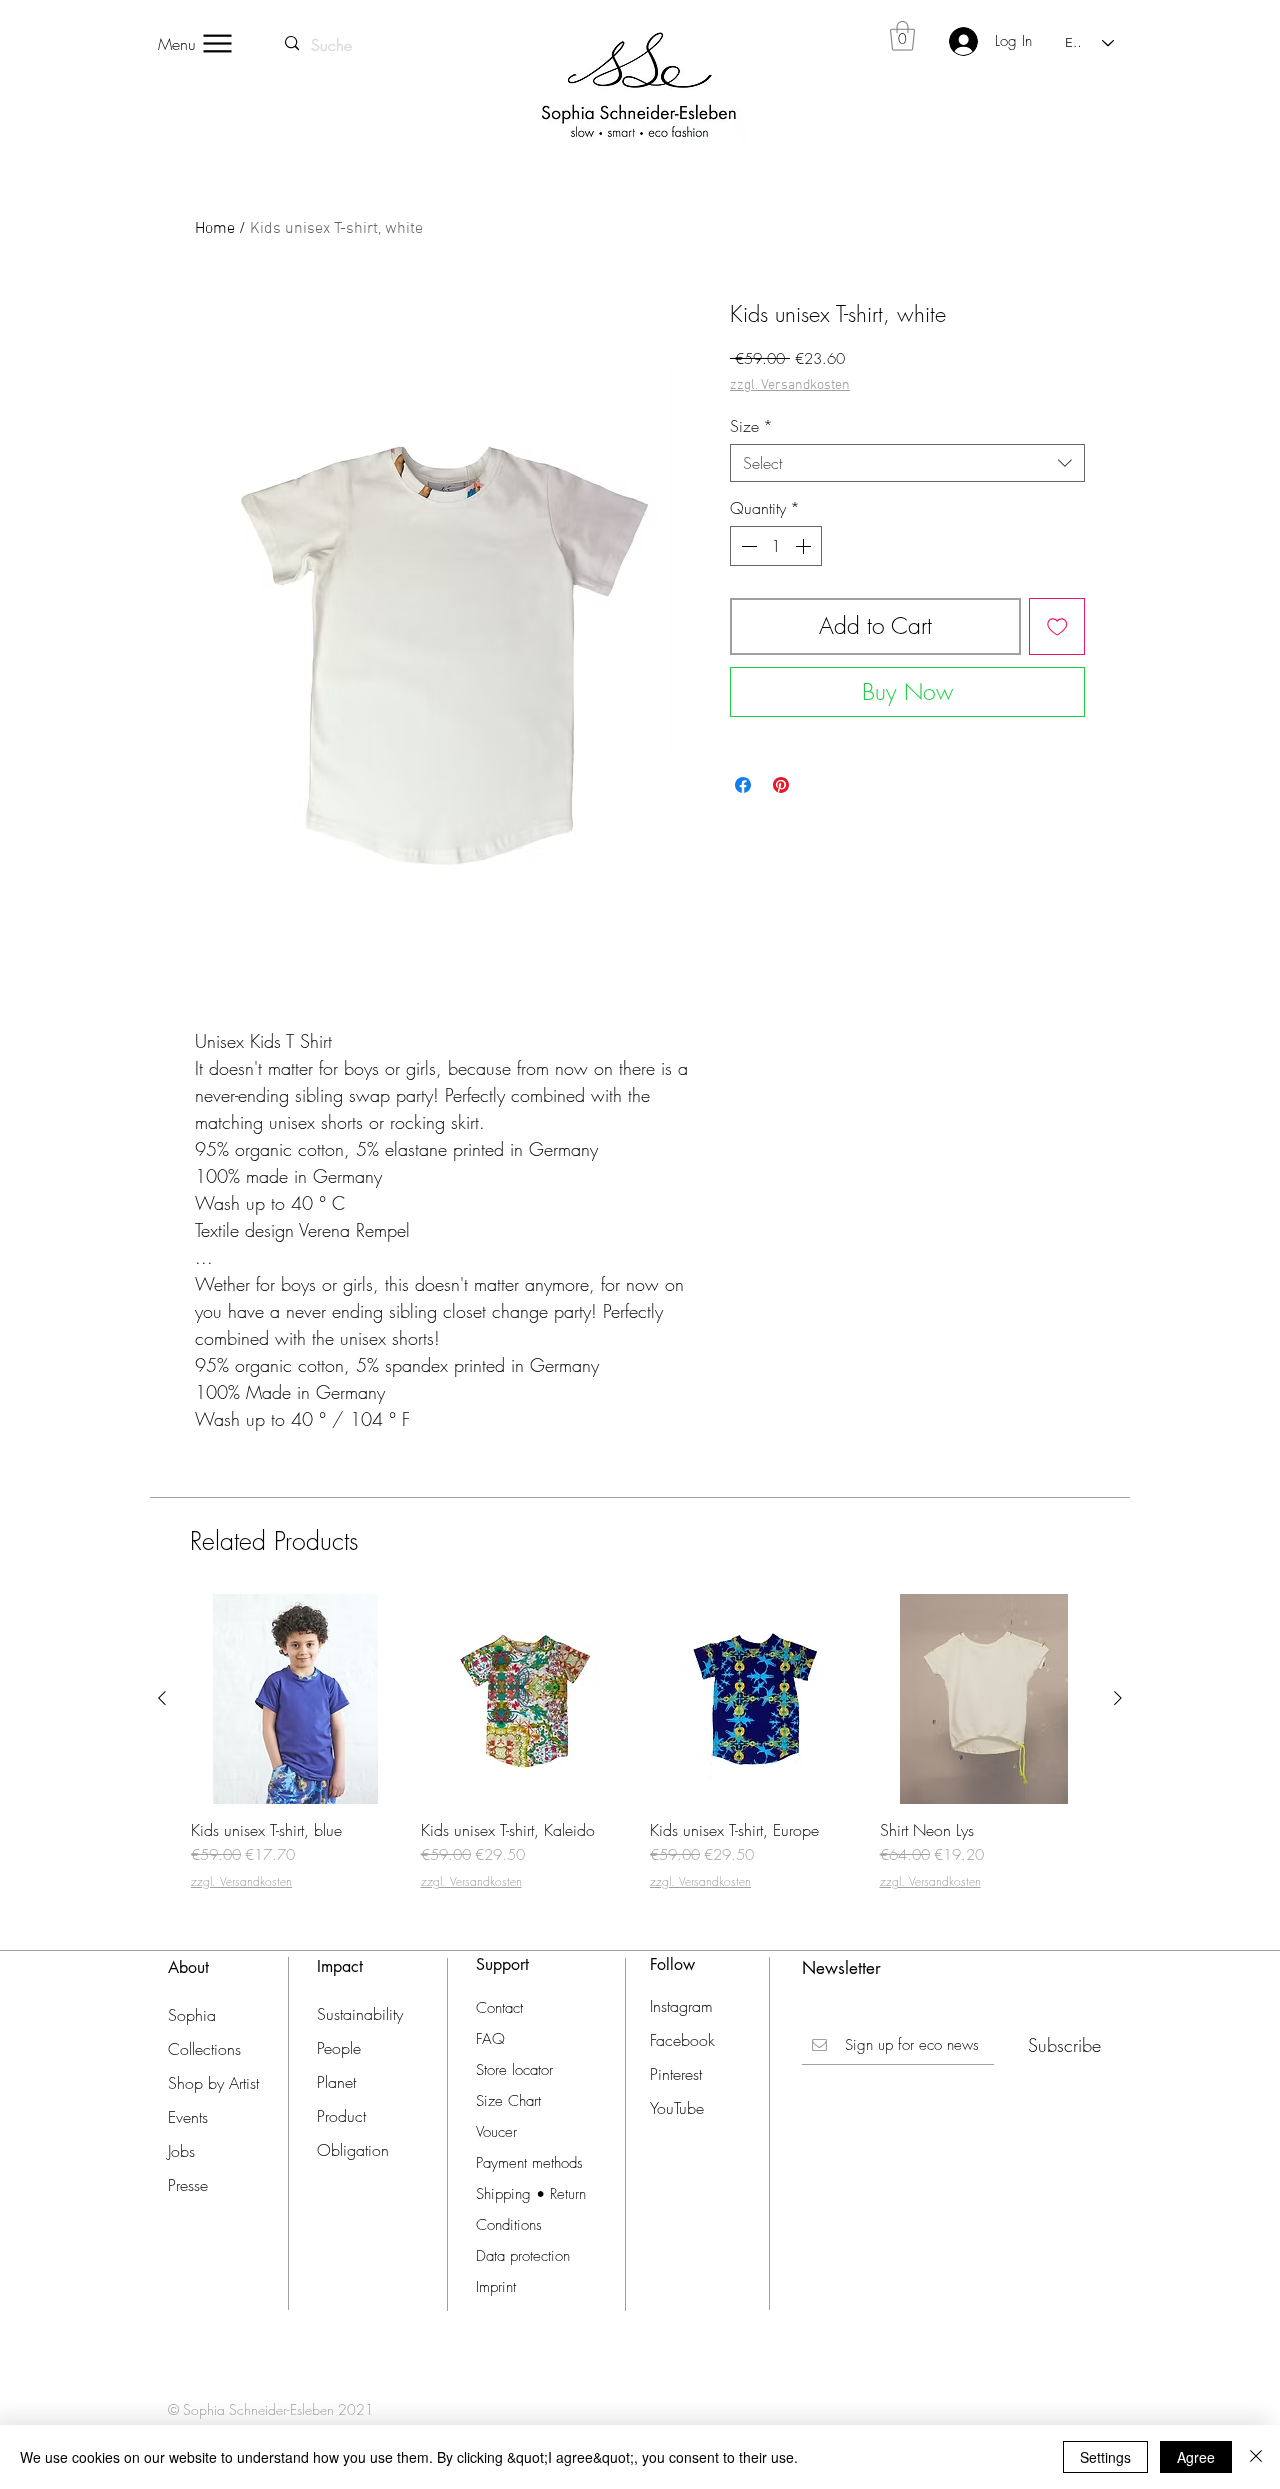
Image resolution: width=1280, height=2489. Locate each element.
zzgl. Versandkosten (790, 385)
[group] (640, 1751)
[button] (902, 36)
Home (215, 229)
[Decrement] (747, 546)
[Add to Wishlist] (1057, 626)
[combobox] (907, 463)
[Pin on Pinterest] (781, 785)
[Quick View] (296, 1699)
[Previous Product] (162, 1698)
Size (751, 426)
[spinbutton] (776, 546)
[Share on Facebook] (743, 785)
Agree (1196, 2457)
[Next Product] (1118, 1698)
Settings (1105, 2457)
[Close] (1256, 2457)
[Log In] (951, 41)
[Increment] (805, 546)
